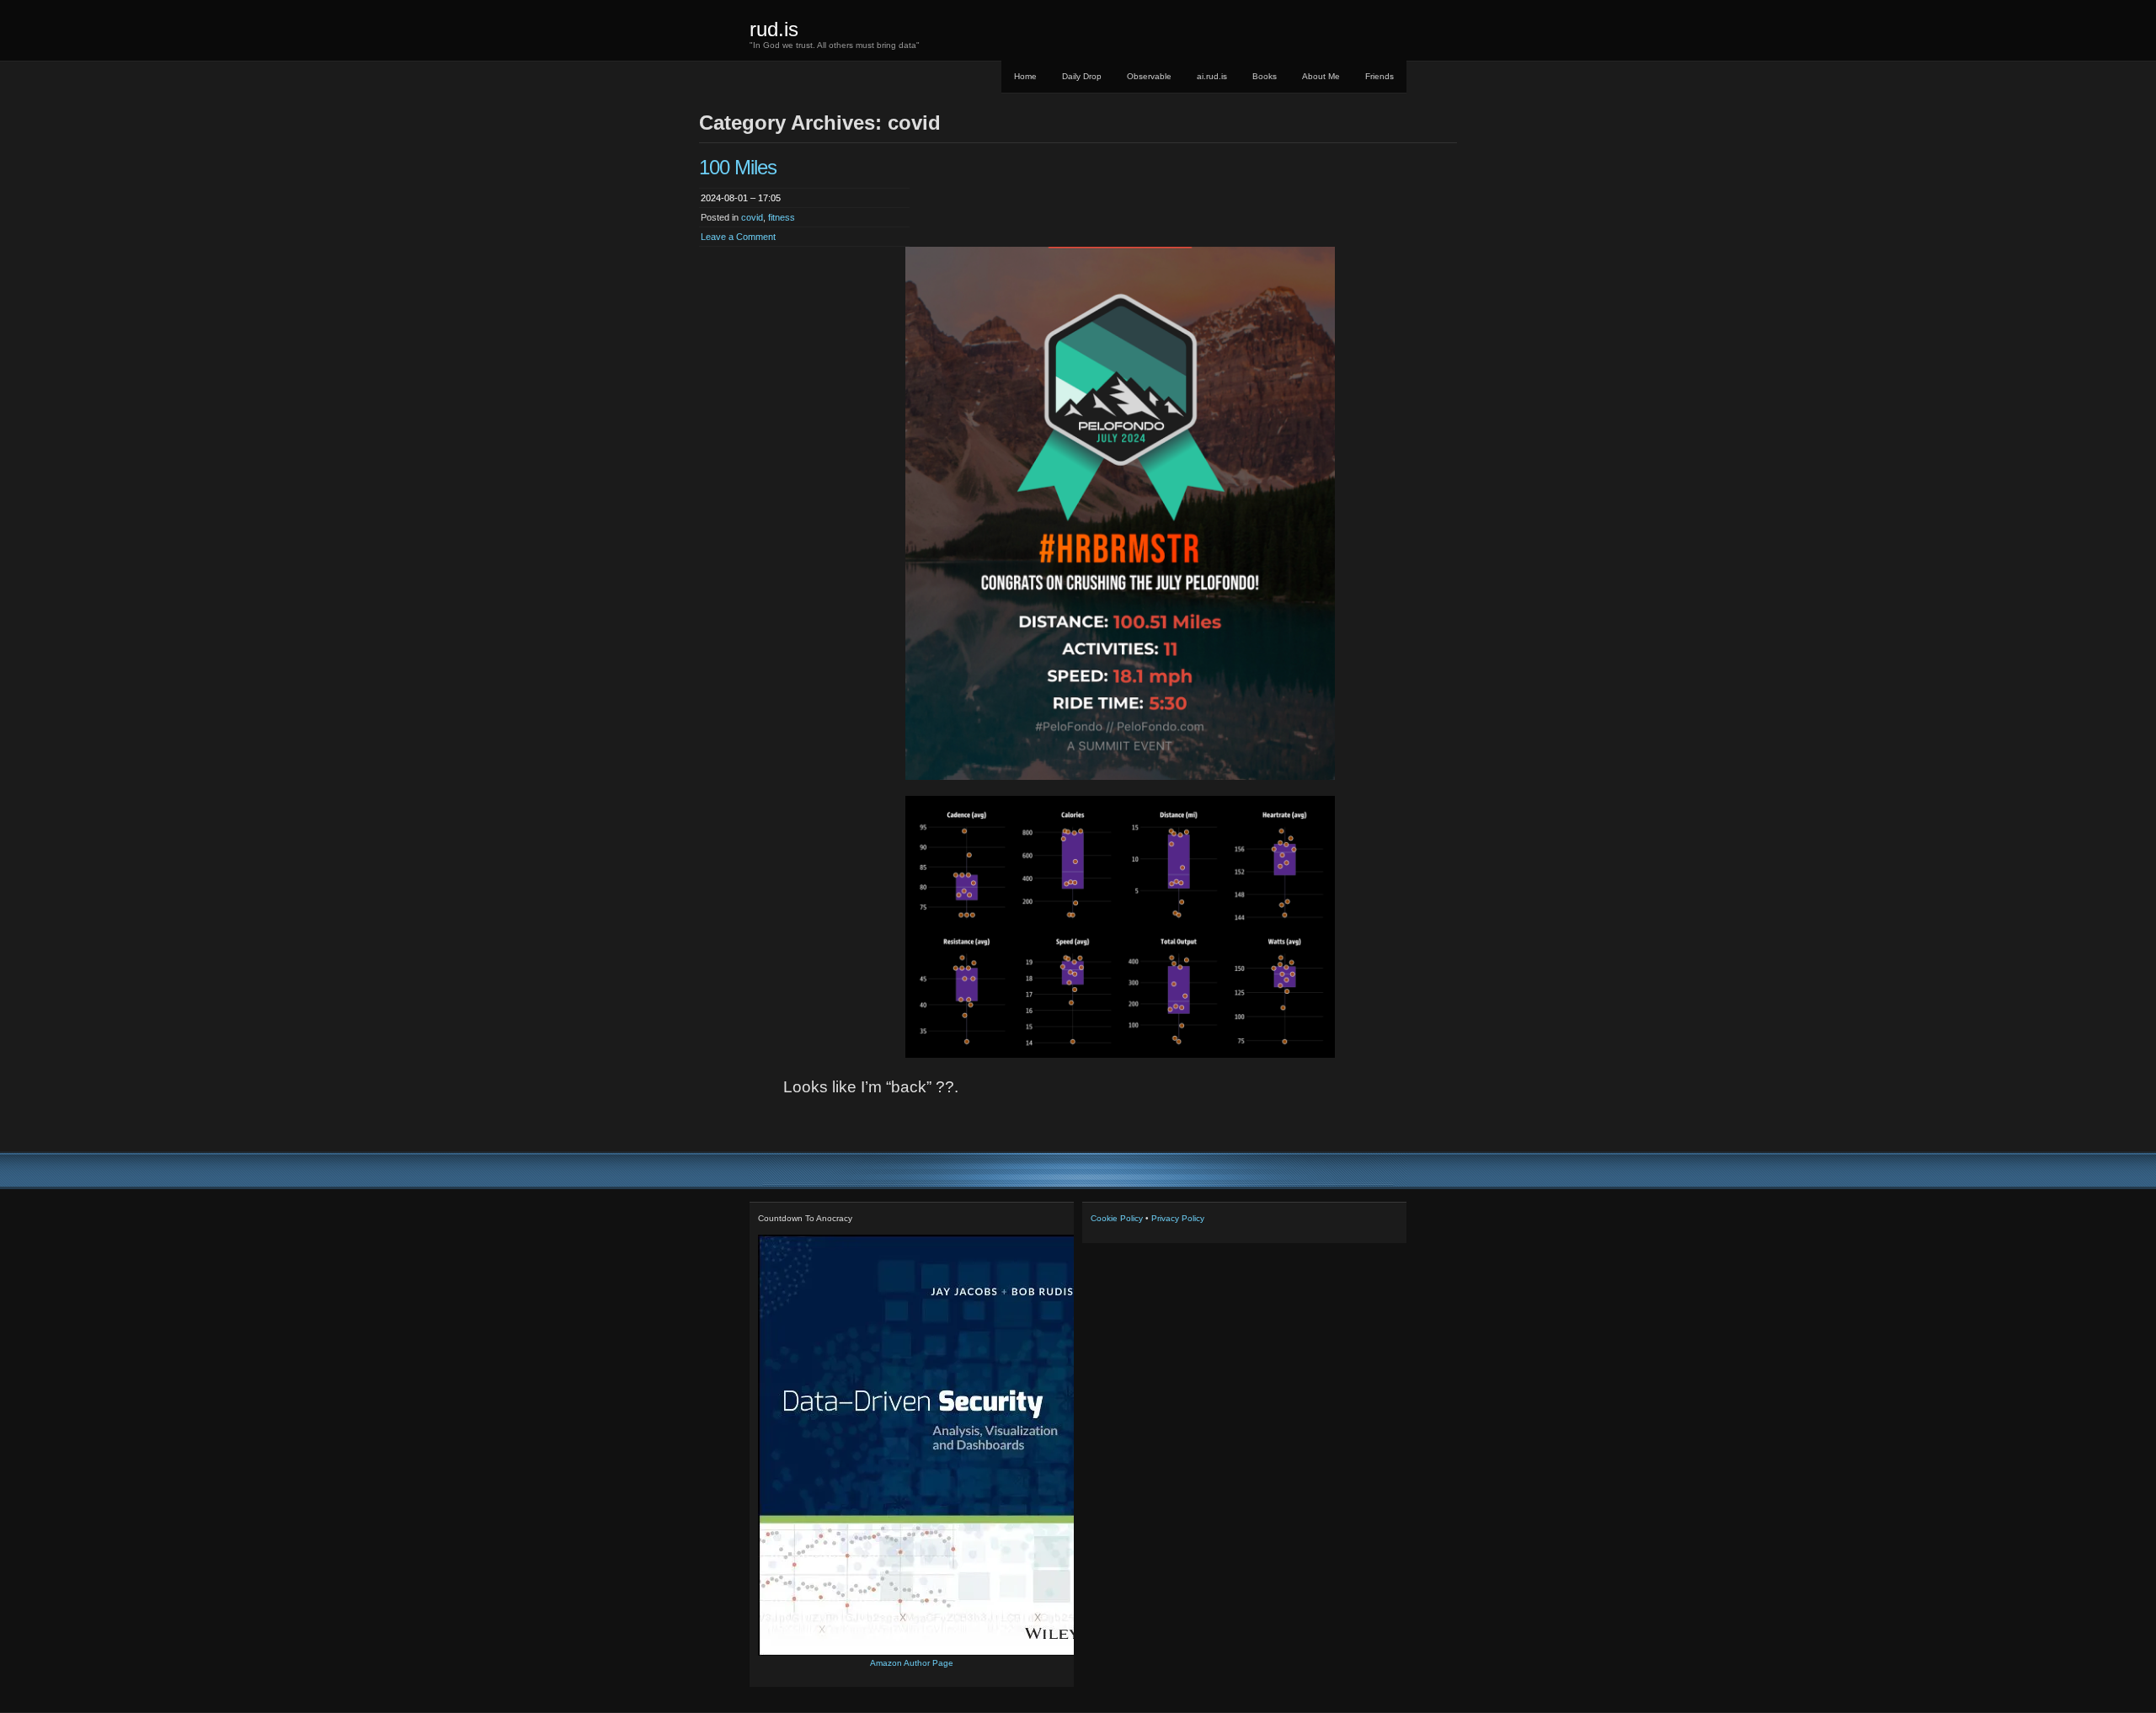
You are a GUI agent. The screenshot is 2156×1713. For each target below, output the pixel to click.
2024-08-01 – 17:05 (741, 198)
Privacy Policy (1178, 1218)
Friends (1380, 76)
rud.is (774, 29)
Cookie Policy (1117, 1218)
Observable (1149, 76)
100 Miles (738, 167)
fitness (782, 217)
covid (752, 217)
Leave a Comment (738, 237)
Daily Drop (1082, 76)
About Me (1321, 76)
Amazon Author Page (912, 1663)
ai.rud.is (1212, 76)
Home (1025, 76)
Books (1265, 76)
